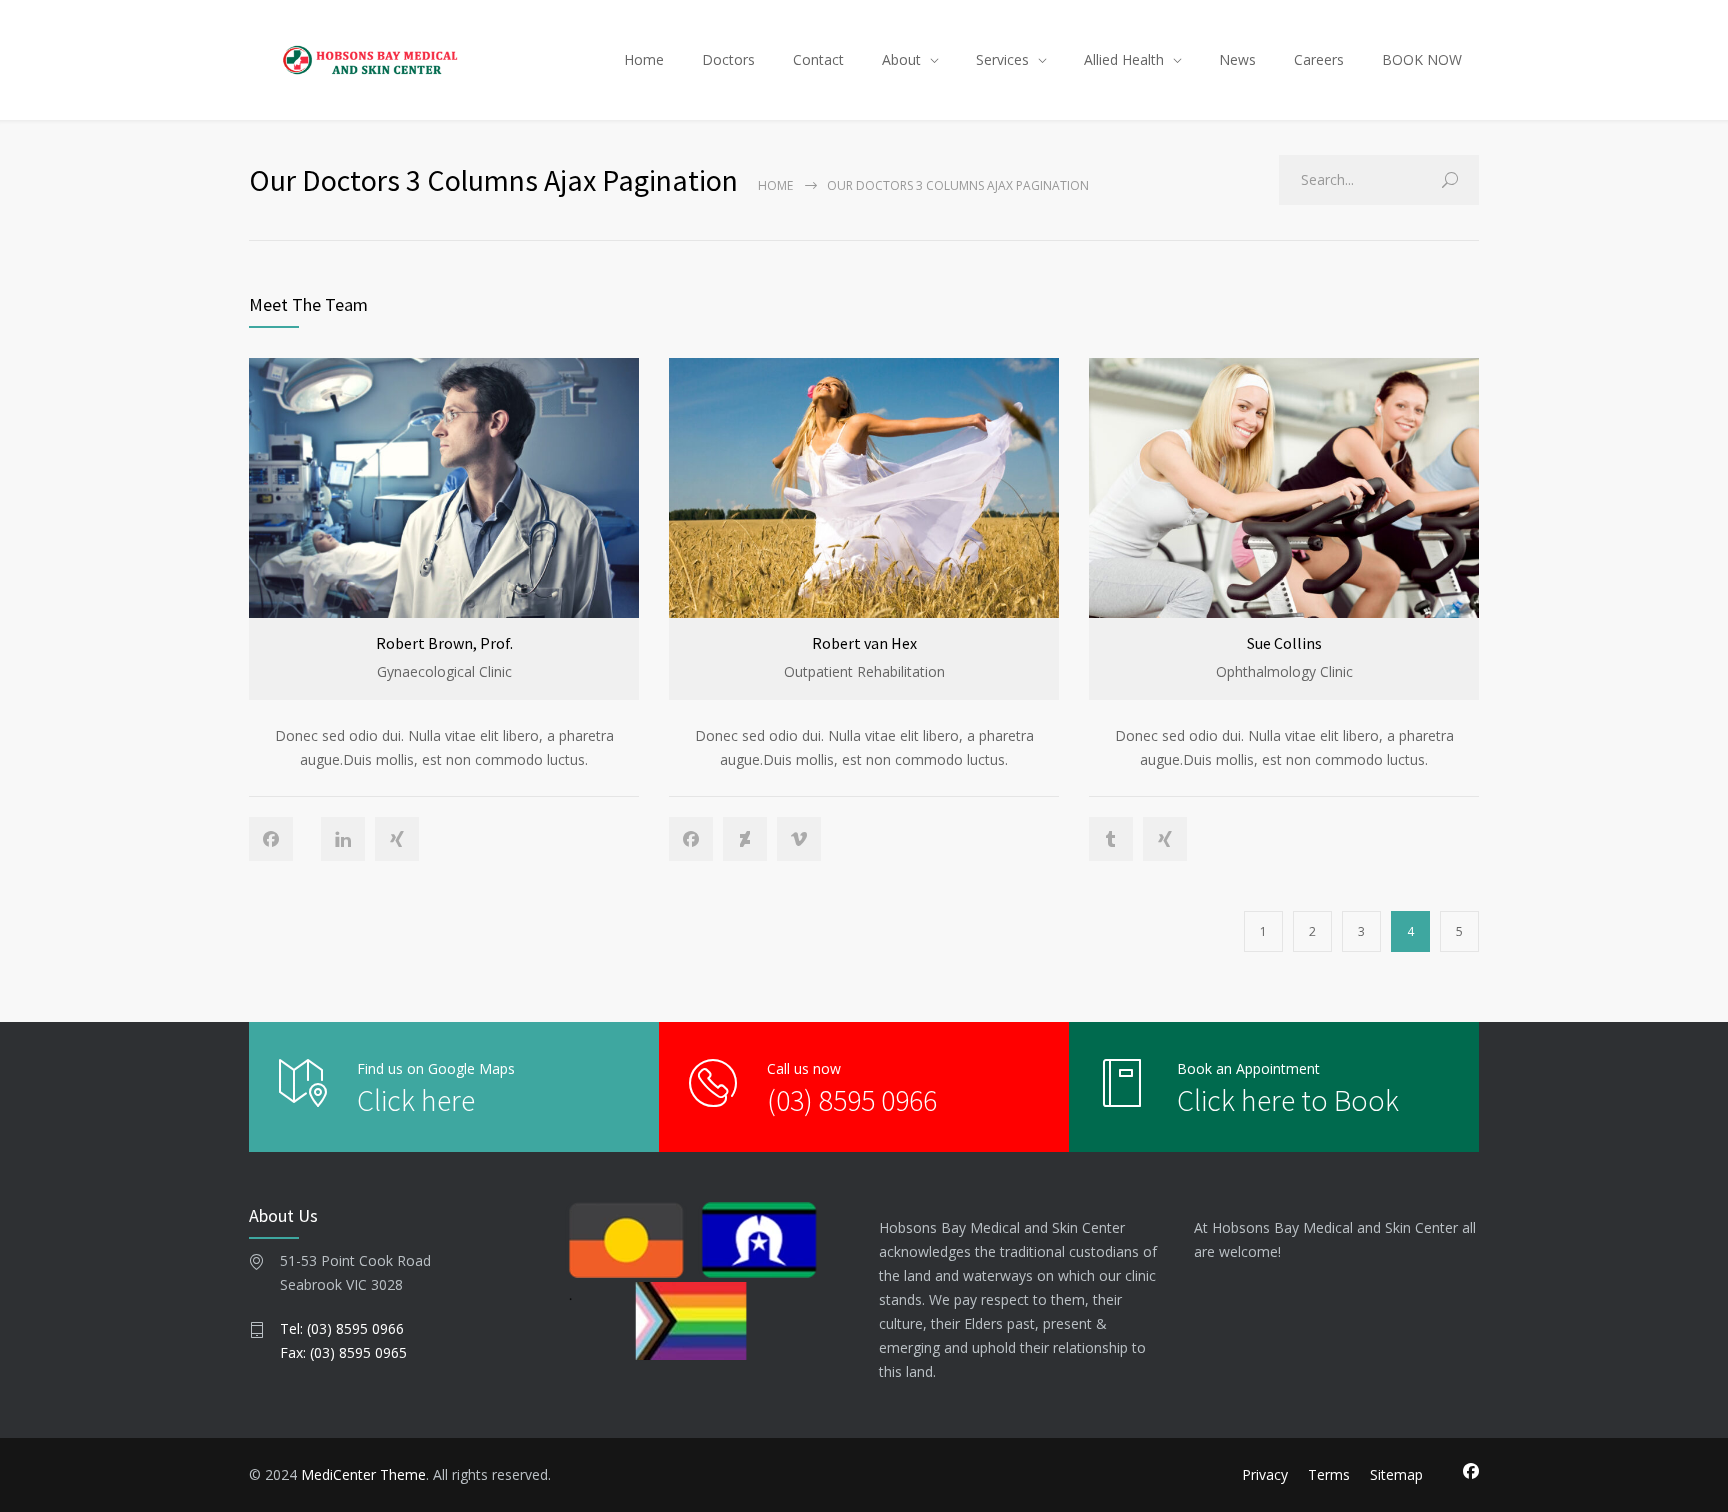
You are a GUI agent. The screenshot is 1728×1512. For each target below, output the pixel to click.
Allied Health (1124, 59)
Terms (1329, 1474)
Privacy (1265, 1474)
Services (1002, 59)
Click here (416, 1100)
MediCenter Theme (363, 1474)
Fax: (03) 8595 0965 (343, 1352)
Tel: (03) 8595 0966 (342, 1328)
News (1237, 59)
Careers (1319, 59)
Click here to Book (1288, 1100)
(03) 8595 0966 (852, 1100)
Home (644, 59)
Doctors (728, 59)
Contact (818, 59)
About (901, 59)
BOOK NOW (1422, 59)
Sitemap (1396, 1474)
